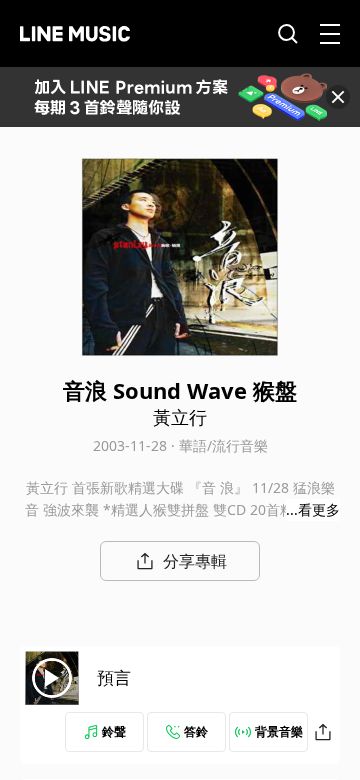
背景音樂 (279, 731)
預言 (114, 677)
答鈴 (196, 731)
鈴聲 (114, 731)
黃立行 (180, 417)
